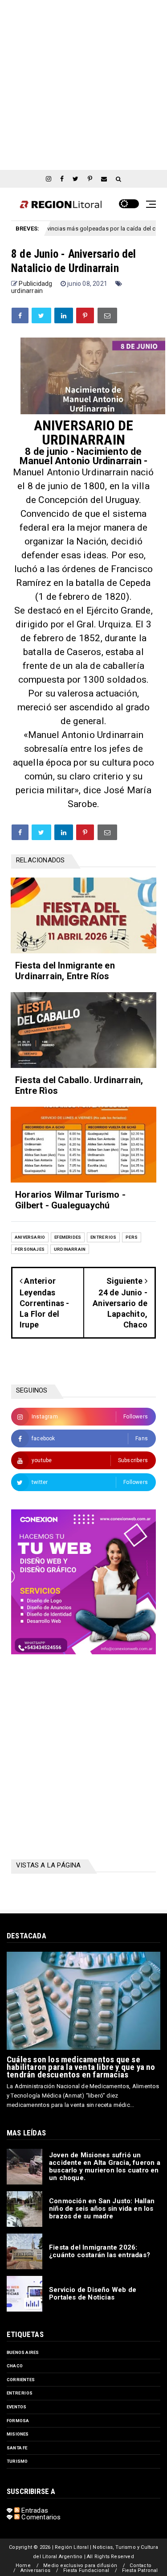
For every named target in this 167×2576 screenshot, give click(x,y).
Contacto (141, 2566)
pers (132, 1237)
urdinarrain (27, 291)
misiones (18, 2434)
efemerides (68, 1237)
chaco (15, 2366)
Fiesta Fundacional (86, 2570)
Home (23, 2566)
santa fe (17, 2448)
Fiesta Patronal (140, 2570)
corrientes (21, 2380)
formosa (18, 2421)
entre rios (103, 1237)
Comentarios (40, 2517)
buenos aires (23, 2352)
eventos (16, 2407)
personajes (30, 1249)
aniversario (30, 1237)
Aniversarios (35, 2570)
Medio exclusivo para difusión (80, 2566)
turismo (17, 2461)
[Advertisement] (83, 84)
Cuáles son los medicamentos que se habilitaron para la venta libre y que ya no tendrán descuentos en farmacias (81, 2067)
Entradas (34, 2510)
